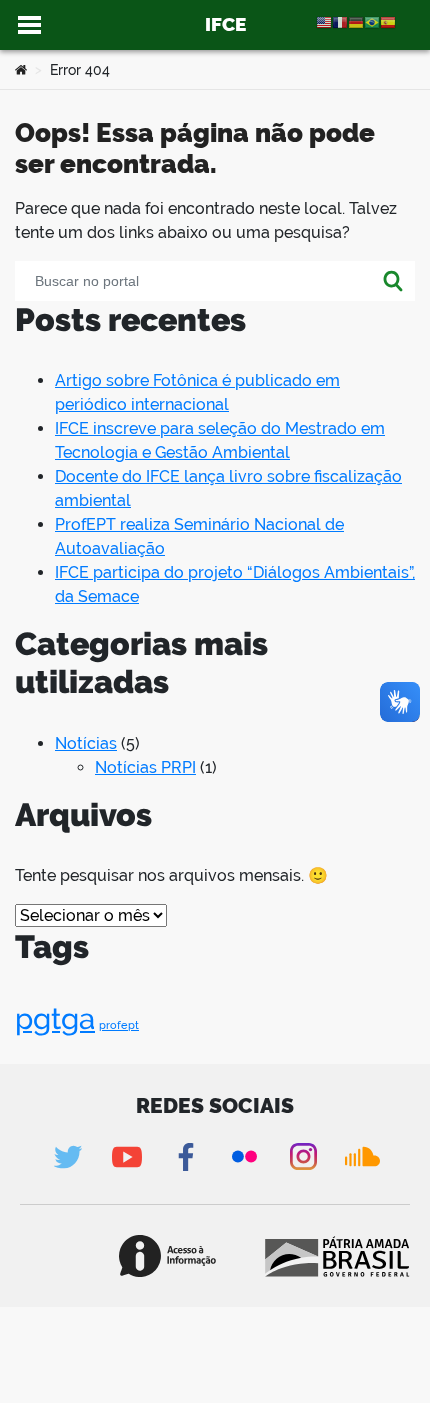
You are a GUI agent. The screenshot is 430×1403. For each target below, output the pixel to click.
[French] (340, 21)
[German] (356, 21)
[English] (324, 21)
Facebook (185, 1156)
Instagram (303, 1156)
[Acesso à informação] (167, 1256)
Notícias (86, 743)
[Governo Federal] (335, 1256)
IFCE (225, 24)
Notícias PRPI (145, 767)
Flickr (244, 1156)
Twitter (67, 1156)
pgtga (55, 1018)
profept (119, 1025)
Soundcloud (362, 1156)
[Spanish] (388, 21)
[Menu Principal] (29, 25)
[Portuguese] (372, 21)
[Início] (21, 70)
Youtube (126, 1156)
